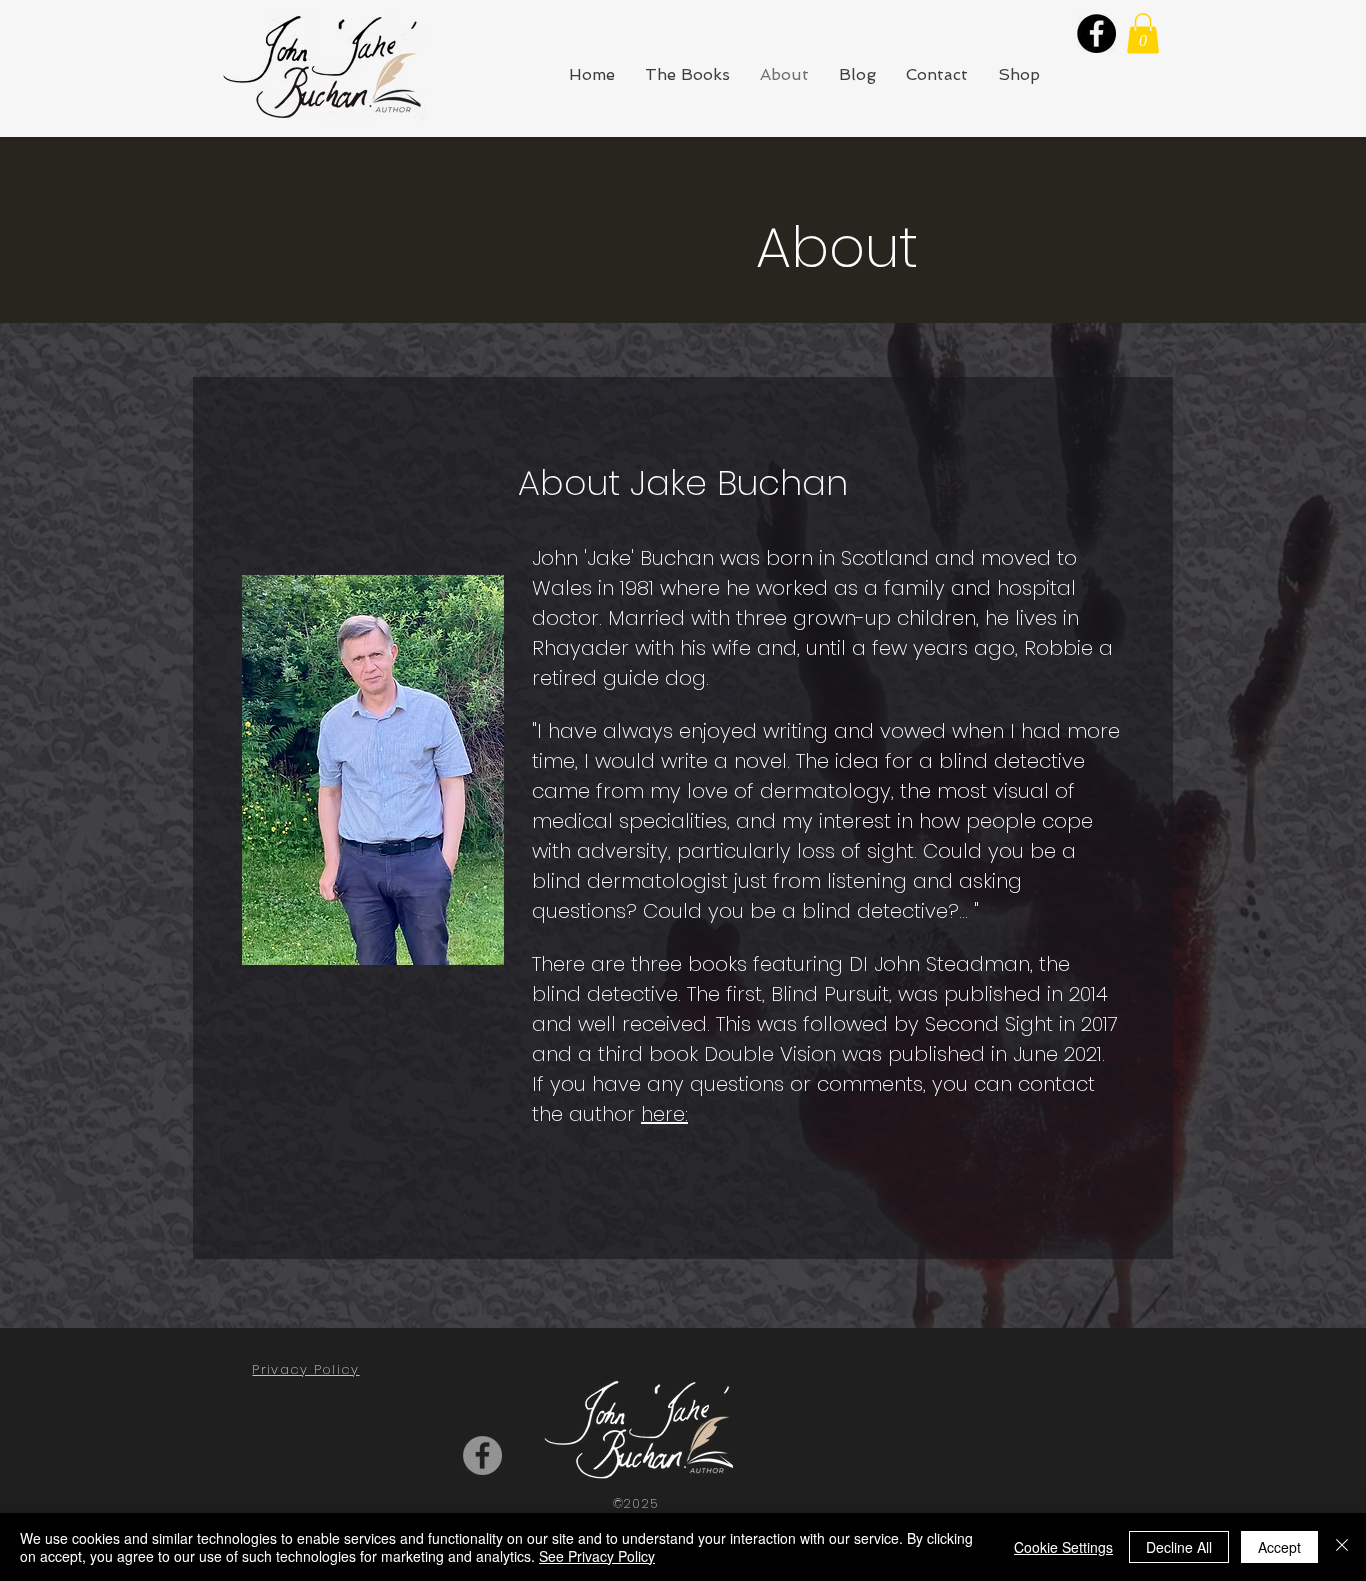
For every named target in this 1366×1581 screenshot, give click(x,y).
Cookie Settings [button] (1063, 1547)
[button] (1143, 33)
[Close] (1342, 1547)
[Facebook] (1096, 33)
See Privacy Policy (597, 1556)
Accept (1279, 1547)
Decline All (1179, 1547)
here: (664, 1114)
